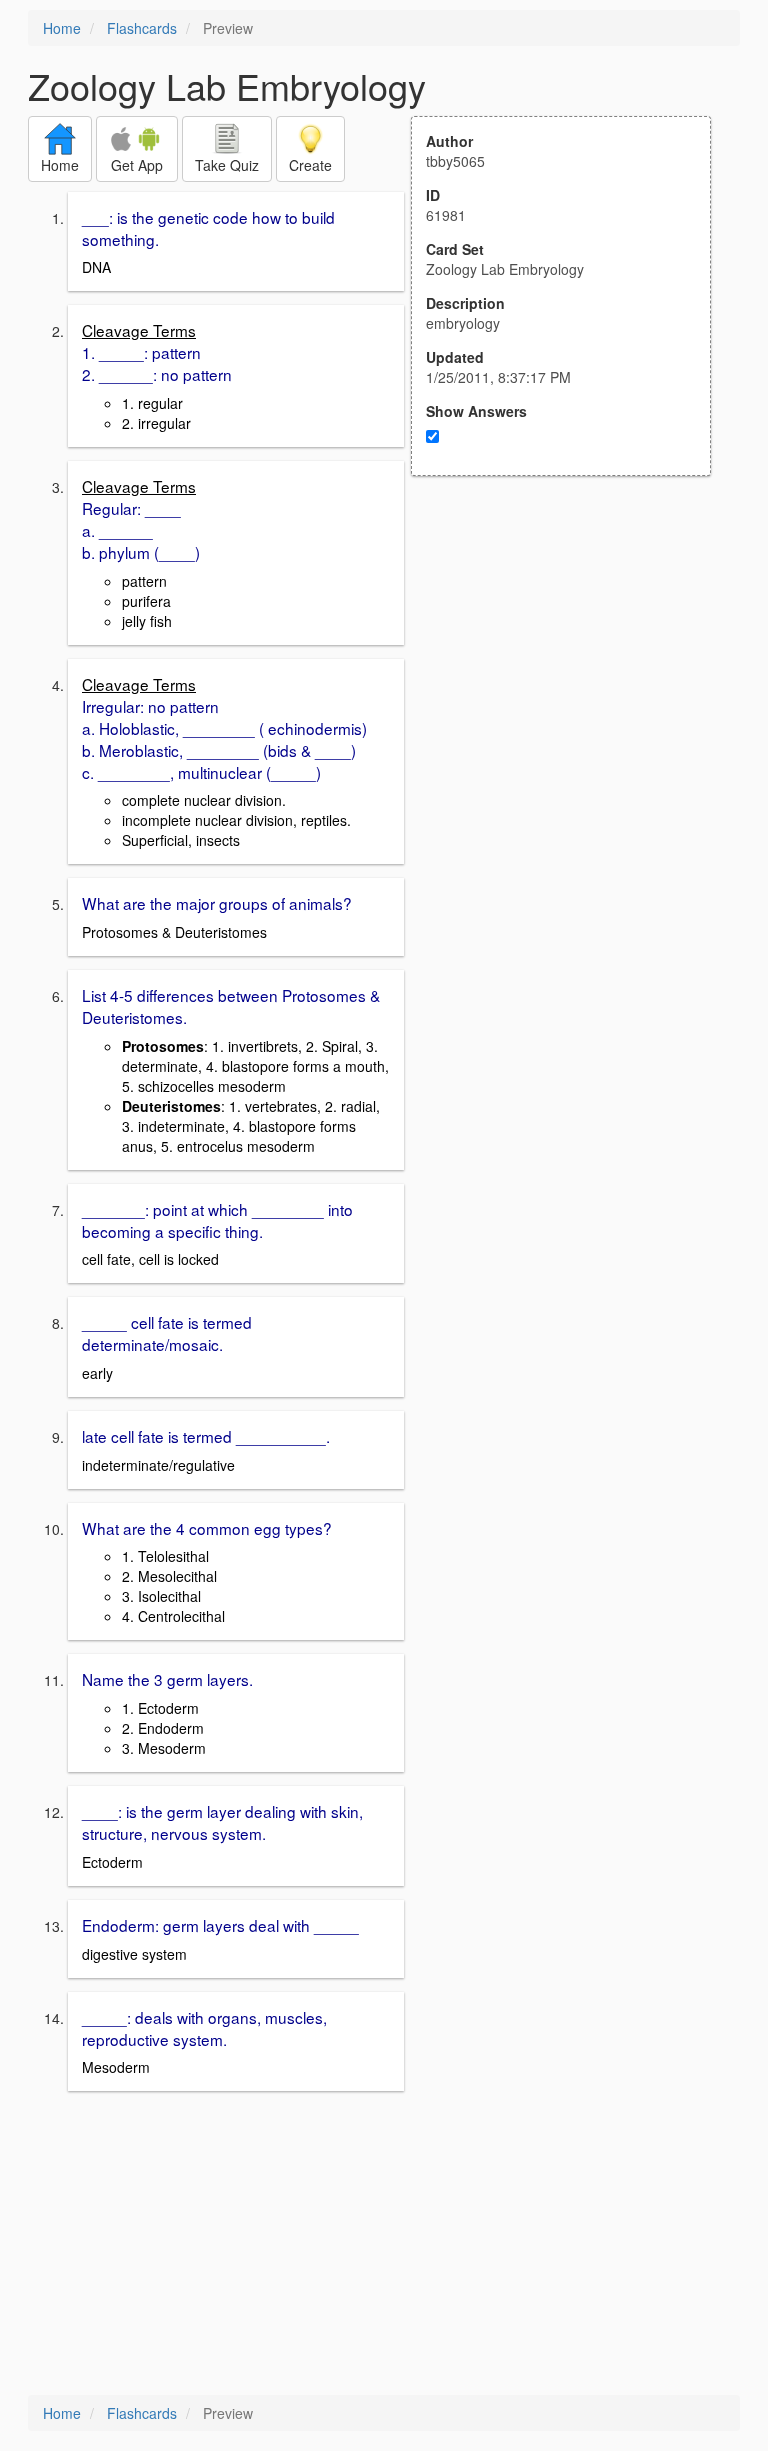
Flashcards (142, 28)
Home (62, 28)
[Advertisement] (572, 672)
